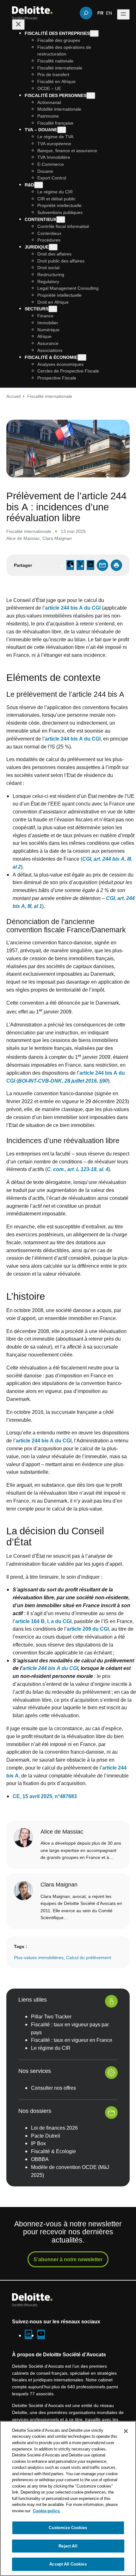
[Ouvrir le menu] (123, 14)
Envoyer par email (102, 565)
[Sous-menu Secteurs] (53, 309)
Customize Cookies (68, 2527)
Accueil (13, 396)
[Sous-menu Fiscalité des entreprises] (94, 33)
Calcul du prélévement (89, 1957)
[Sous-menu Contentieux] (61, 220)
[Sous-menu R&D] (39, 185)
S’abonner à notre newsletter (68, 2259)
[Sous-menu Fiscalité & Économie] (82, 357)
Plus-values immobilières (39, 1957)
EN (109, 13)
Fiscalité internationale (50, 396)
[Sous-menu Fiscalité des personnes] (91, 96)
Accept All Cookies (68, 2564)
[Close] (126, 2431)
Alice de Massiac (23, 538)
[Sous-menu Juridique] (53, 247)
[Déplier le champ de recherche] (86, 13)
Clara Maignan (57, 538)
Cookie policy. (47, 2511)
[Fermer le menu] (18, 25)
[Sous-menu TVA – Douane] (62, 130)
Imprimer (116, 565)
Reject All (68, 2546)
